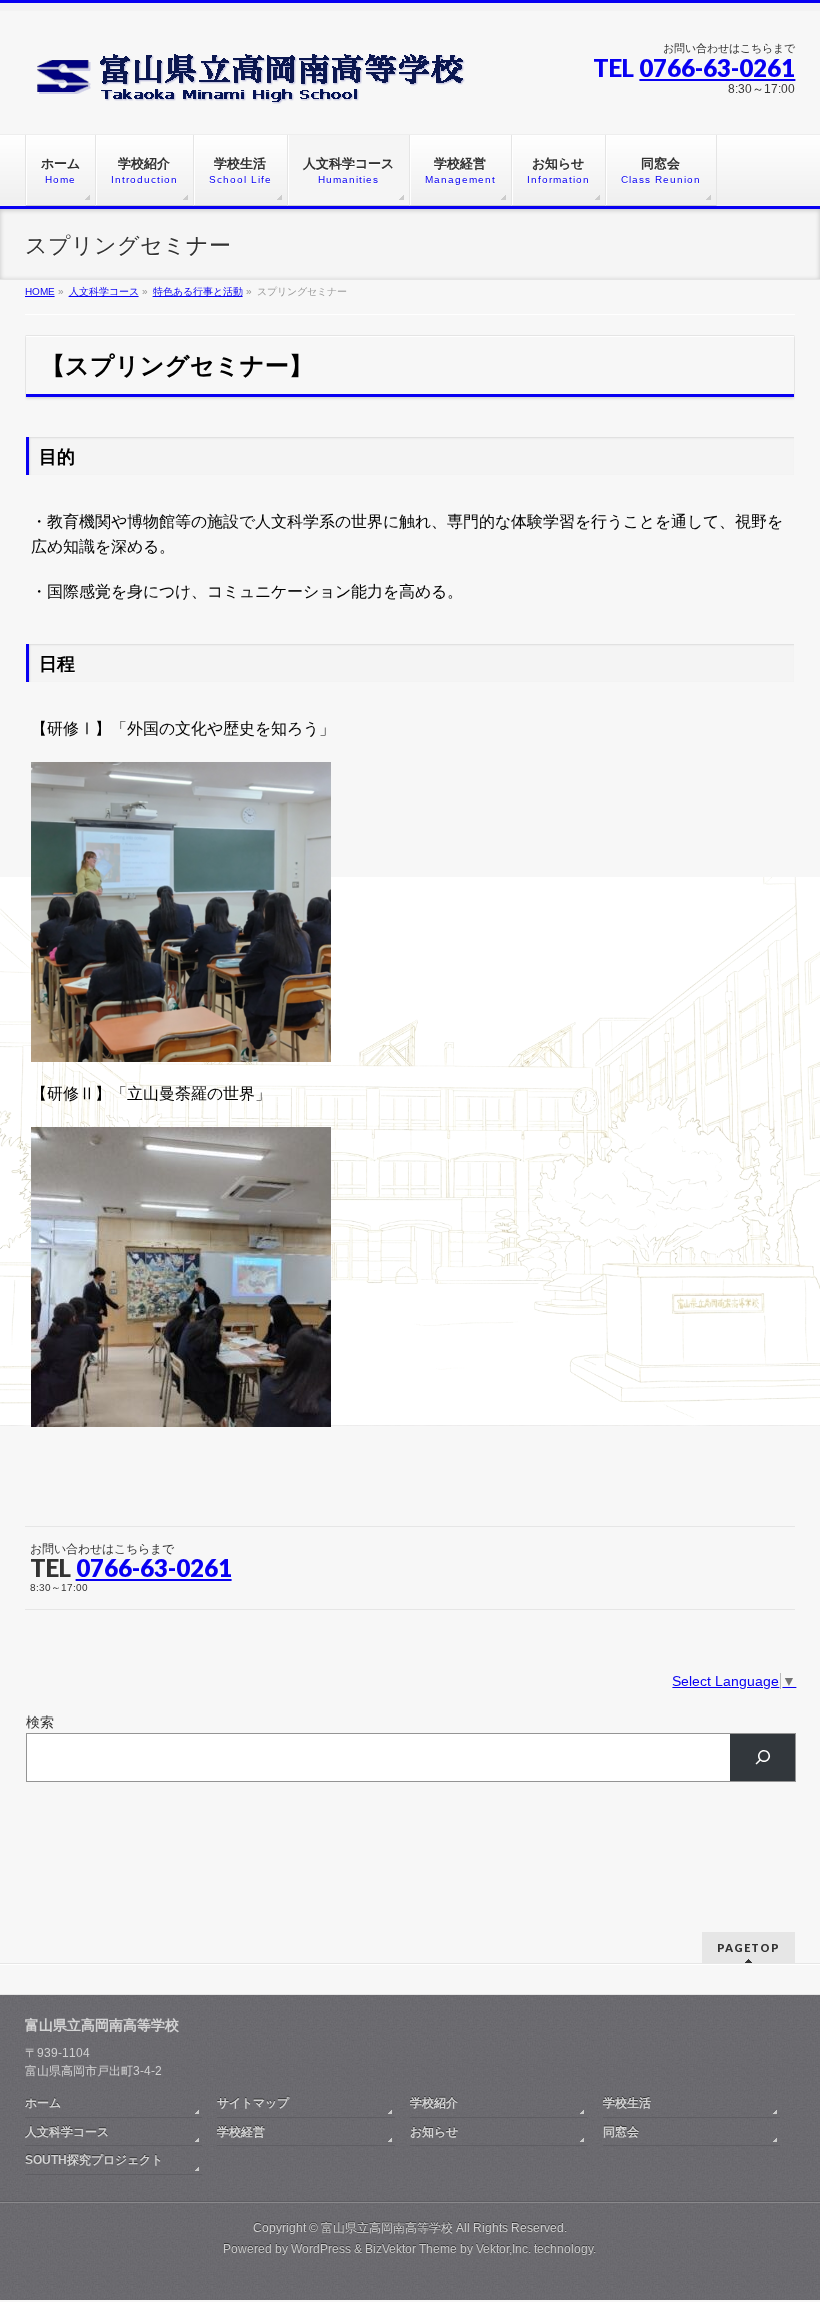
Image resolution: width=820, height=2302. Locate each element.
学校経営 (241, 2132)
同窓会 (621, 2132)
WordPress (321, 2249)
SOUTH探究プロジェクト (94, 2160)
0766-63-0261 (717, 67)
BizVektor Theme (411, 2249)
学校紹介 (434, 2103)
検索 (40, 1722)
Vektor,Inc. (503, 2249)
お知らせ (434, 2132)
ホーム (43, 2103)
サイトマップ (253, 2103)
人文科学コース (67, 2132)
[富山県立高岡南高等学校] (260, 81)
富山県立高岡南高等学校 (387, 2228)
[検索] (762, 1757)
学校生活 (627, 2103)
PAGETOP (748, 1947)
